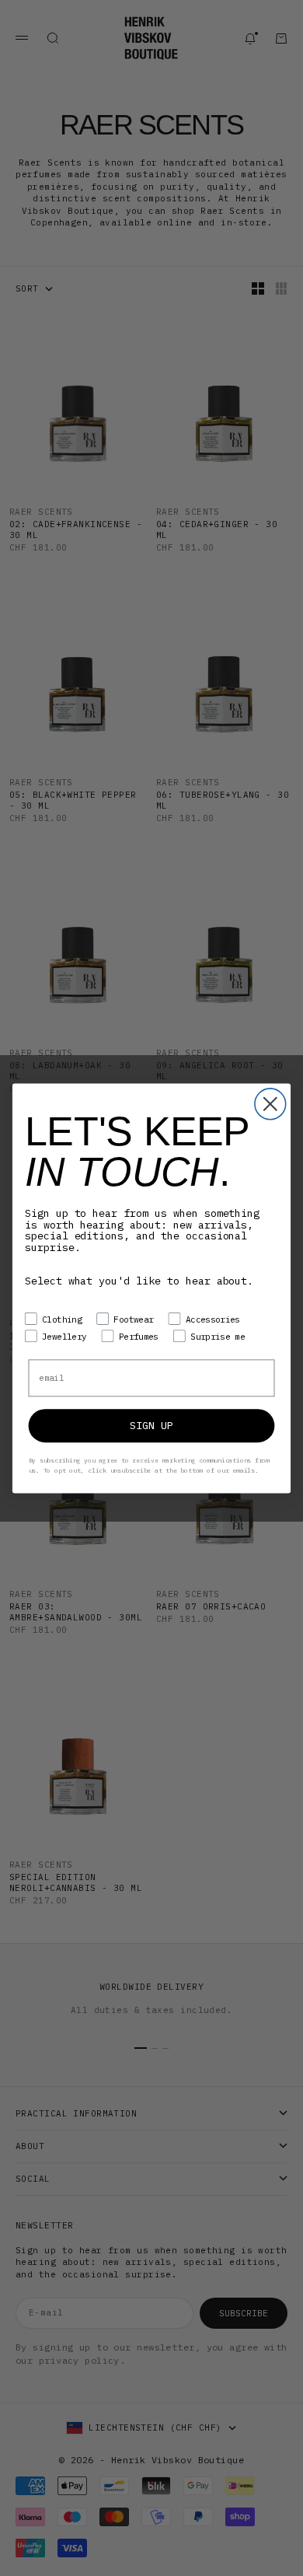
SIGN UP (151, 1425)
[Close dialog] (270, 1104)
